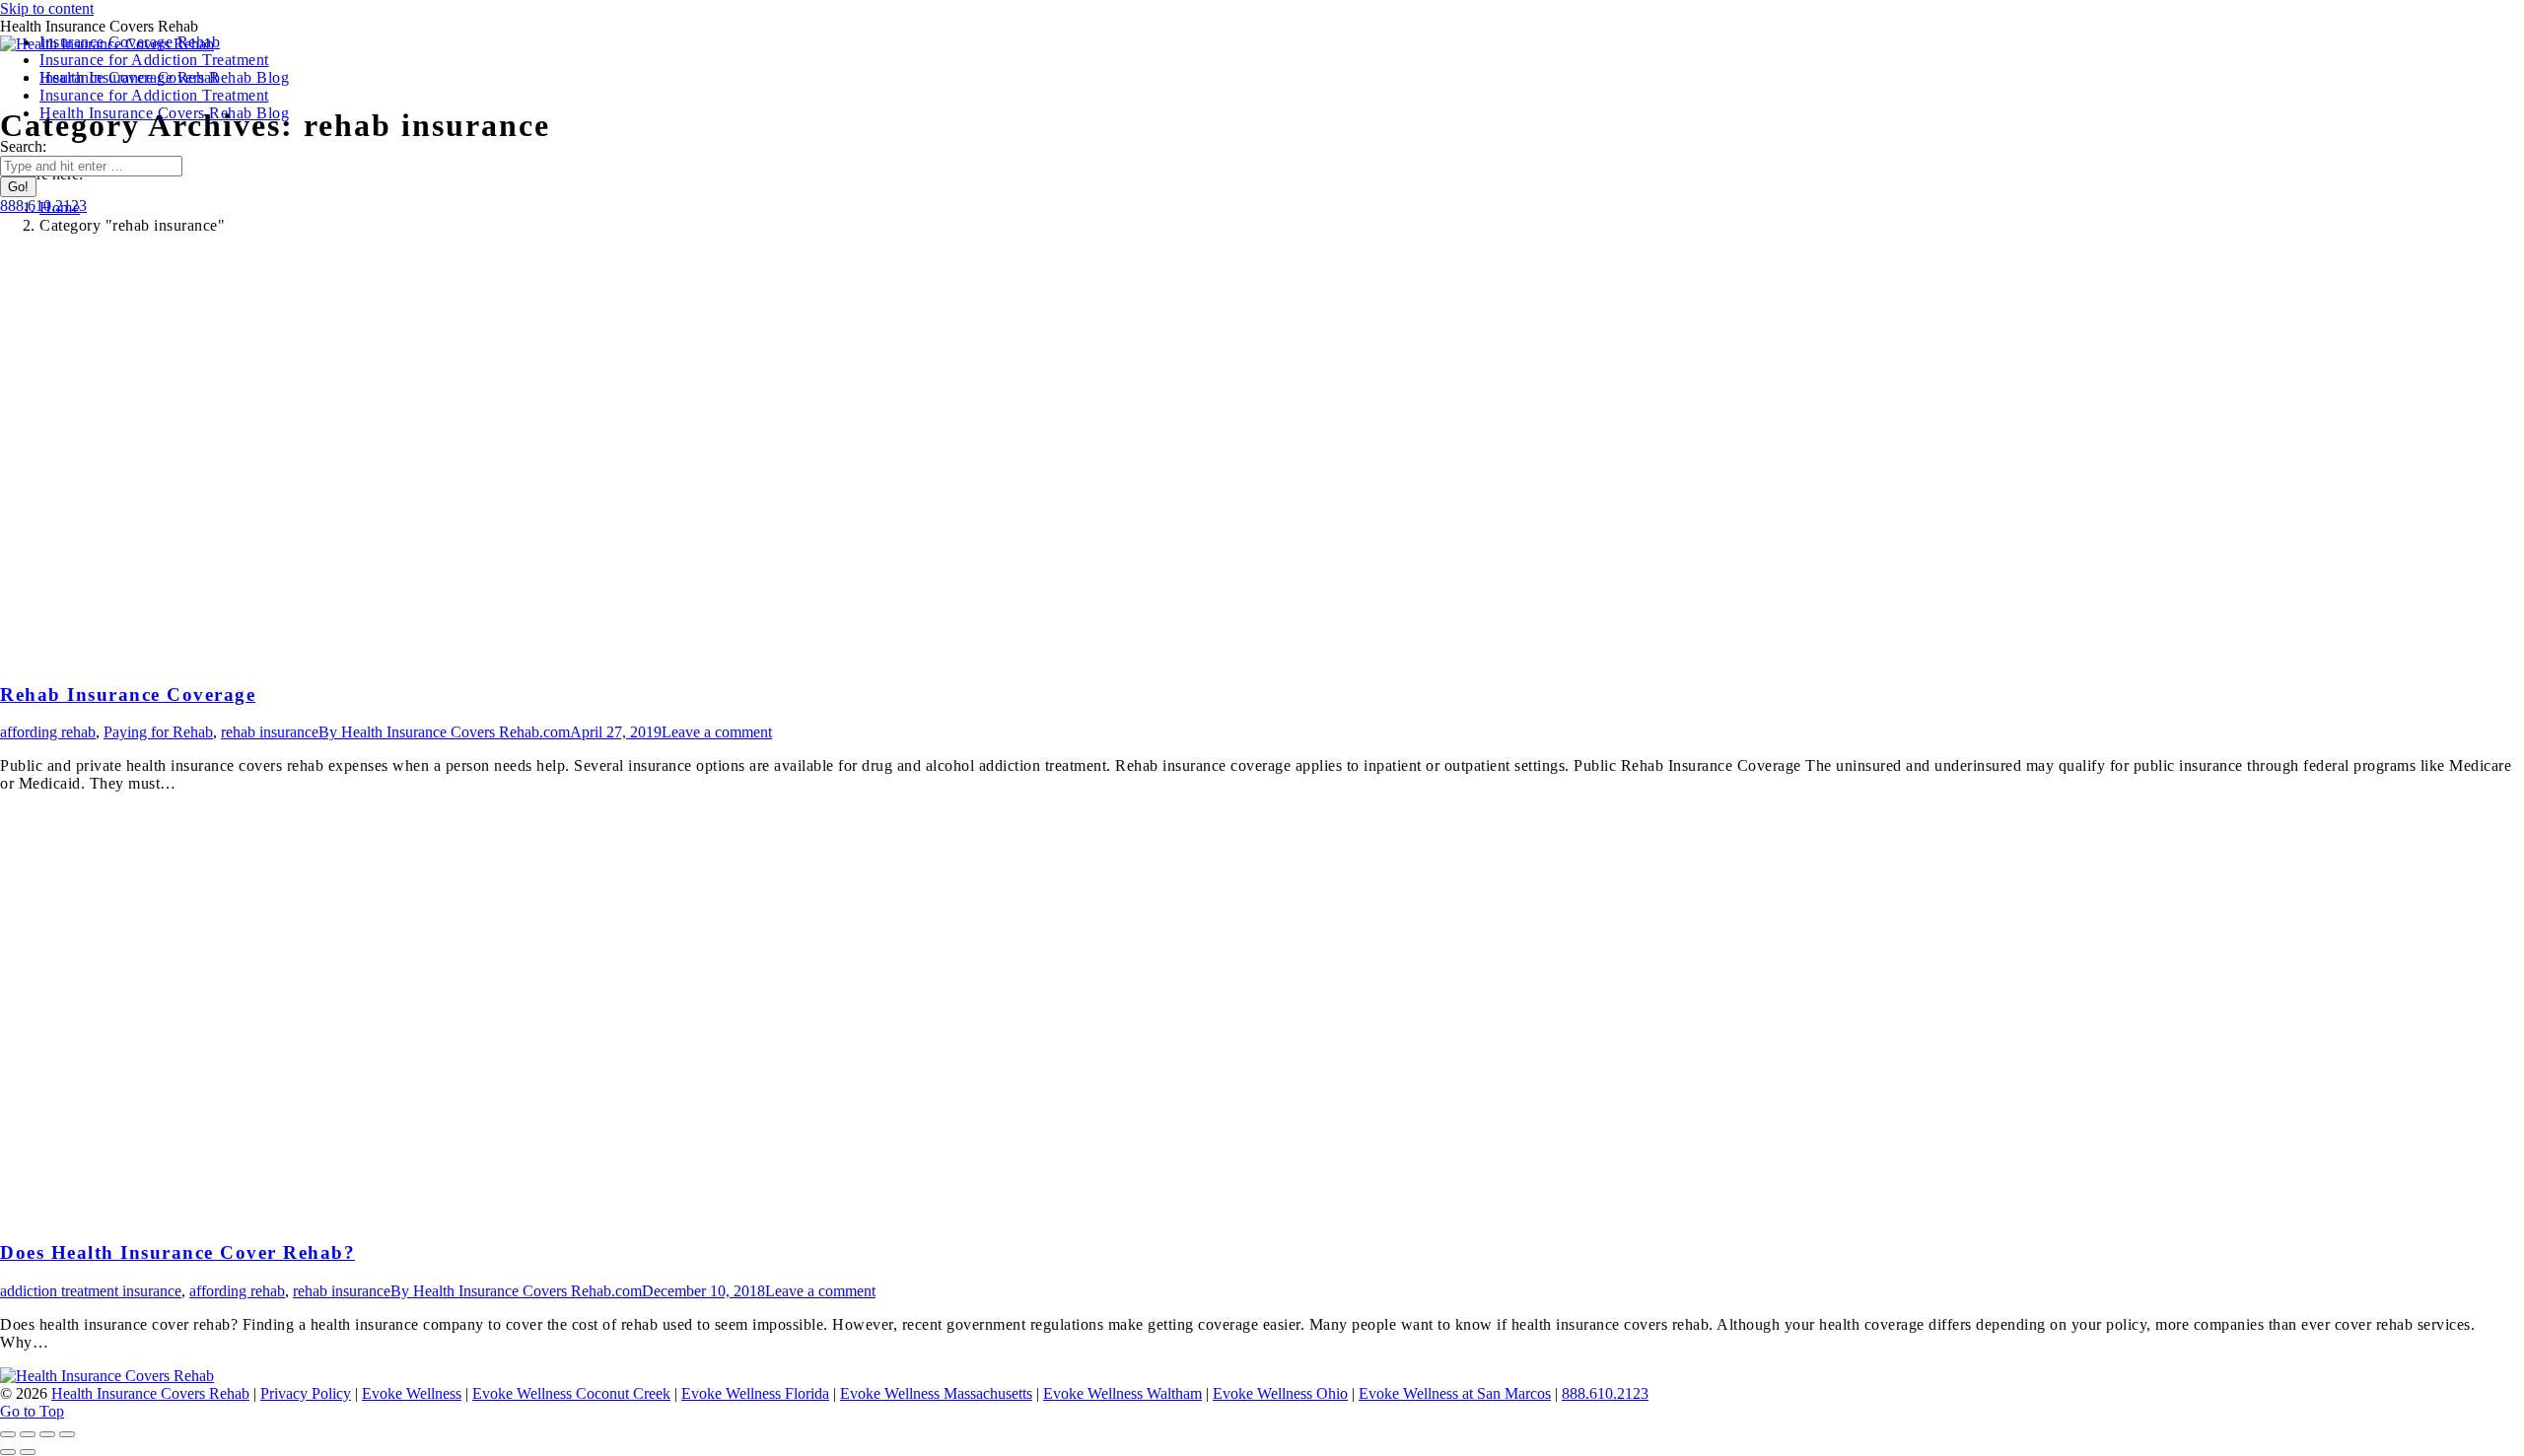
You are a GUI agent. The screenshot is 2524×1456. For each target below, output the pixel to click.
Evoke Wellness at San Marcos (1455, 1393)
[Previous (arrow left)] (8, 1452)
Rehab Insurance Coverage (128, 694)
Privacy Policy (306, 1393)
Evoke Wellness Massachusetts (936, 1393)
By (444, 732)
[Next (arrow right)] (28, 1452)
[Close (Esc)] (8, 1434)
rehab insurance (270, 732)
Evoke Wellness (412, 1393)
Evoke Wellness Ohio (1280, 1393)
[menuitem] (130, 77)
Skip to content (47, 8)
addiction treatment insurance (91, 1291)
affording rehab (48, 732)
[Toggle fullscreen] (47, 1434)
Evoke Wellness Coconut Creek (571, 1393)
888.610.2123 (1605, 1393)
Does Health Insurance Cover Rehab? (177, 1252)
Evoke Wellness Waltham (1122, 1393)
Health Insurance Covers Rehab (150, 1393)
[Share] (28, 1434)
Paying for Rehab (158, 732)
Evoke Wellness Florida (755, 1393)
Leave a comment (717, 732)
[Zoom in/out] (67, 1434)
